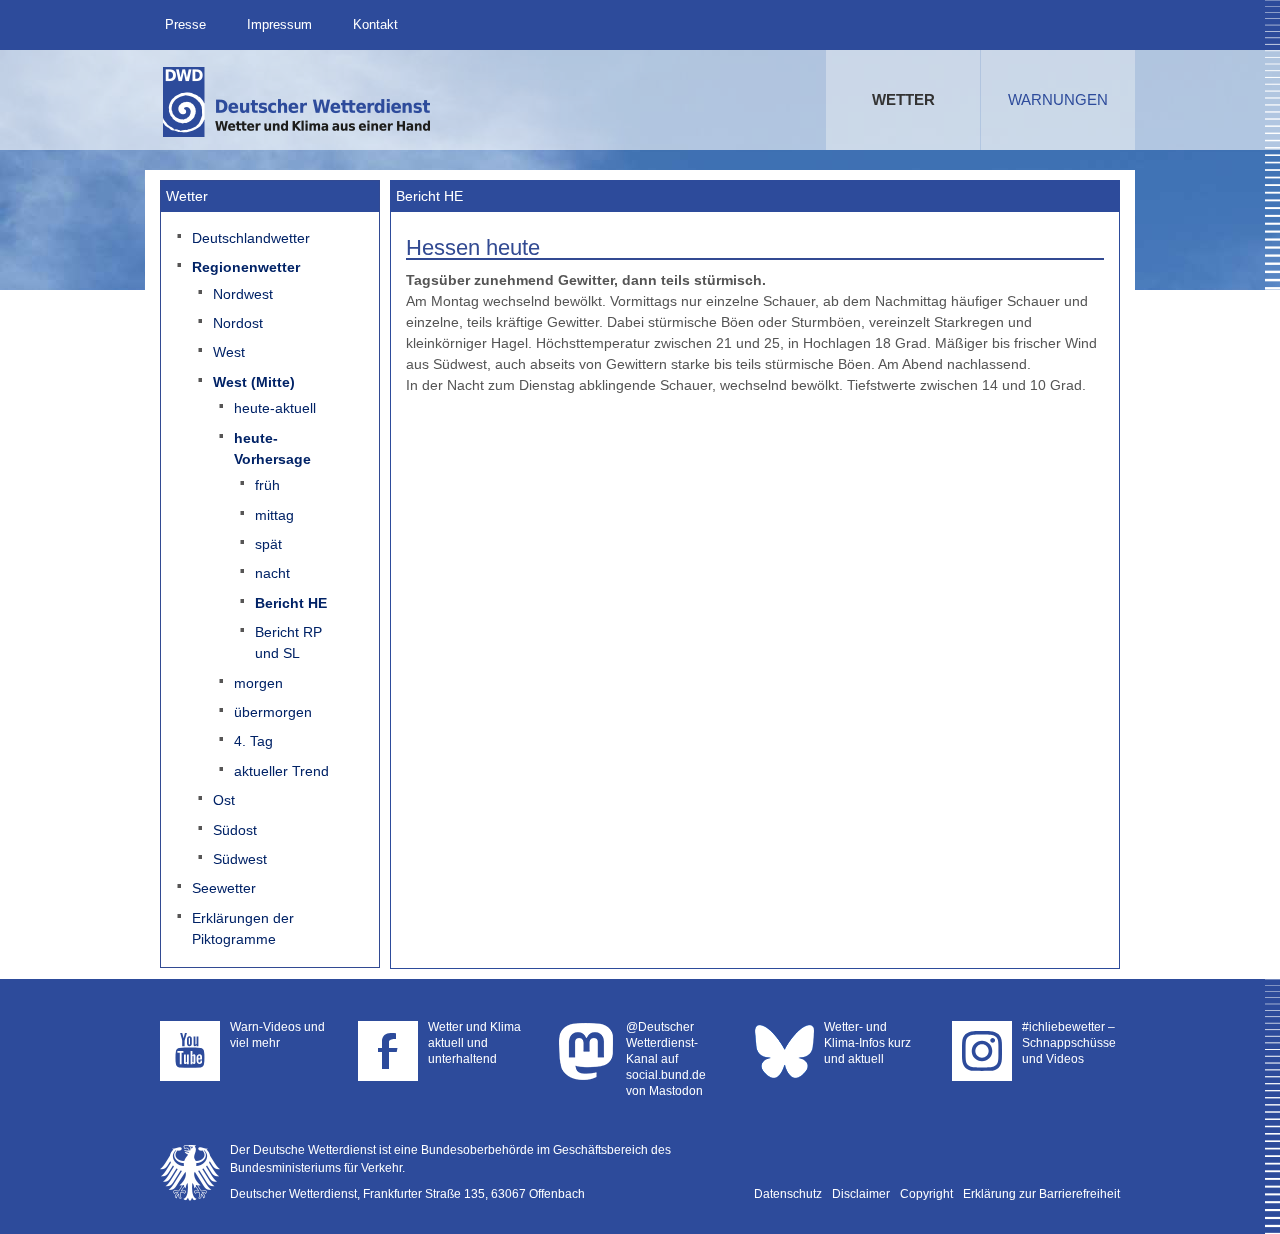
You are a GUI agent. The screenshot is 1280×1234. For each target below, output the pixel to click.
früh (267, 485)
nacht (272, 573)
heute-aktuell (275, 408)
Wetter (903, 99)
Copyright (926, 1194)
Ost (224, 800)
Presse (185, 24)
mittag (274, 515)
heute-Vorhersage (272, 448)
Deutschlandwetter (251, 238)
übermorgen (273, 712)
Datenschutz (788, 1194)
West (229, 352)
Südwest (240, 859)
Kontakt (375, 24)
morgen (258, 683)
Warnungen (1058, 99)
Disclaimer (861, 1194)
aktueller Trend (281, 771)
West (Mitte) (254, 382)
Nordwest (243, 294)
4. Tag (253, 741)
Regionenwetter (246, 267)
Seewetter (224, 888)
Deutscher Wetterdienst (298, 102)
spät (268, 544)
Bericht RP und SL (288, 642)
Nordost (238, 323)
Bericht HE (291, 603)
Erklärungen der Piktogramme (243, 928)
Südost (235, 830)
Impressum (279, 24)
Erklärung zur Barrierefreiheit (1041, 1194)
